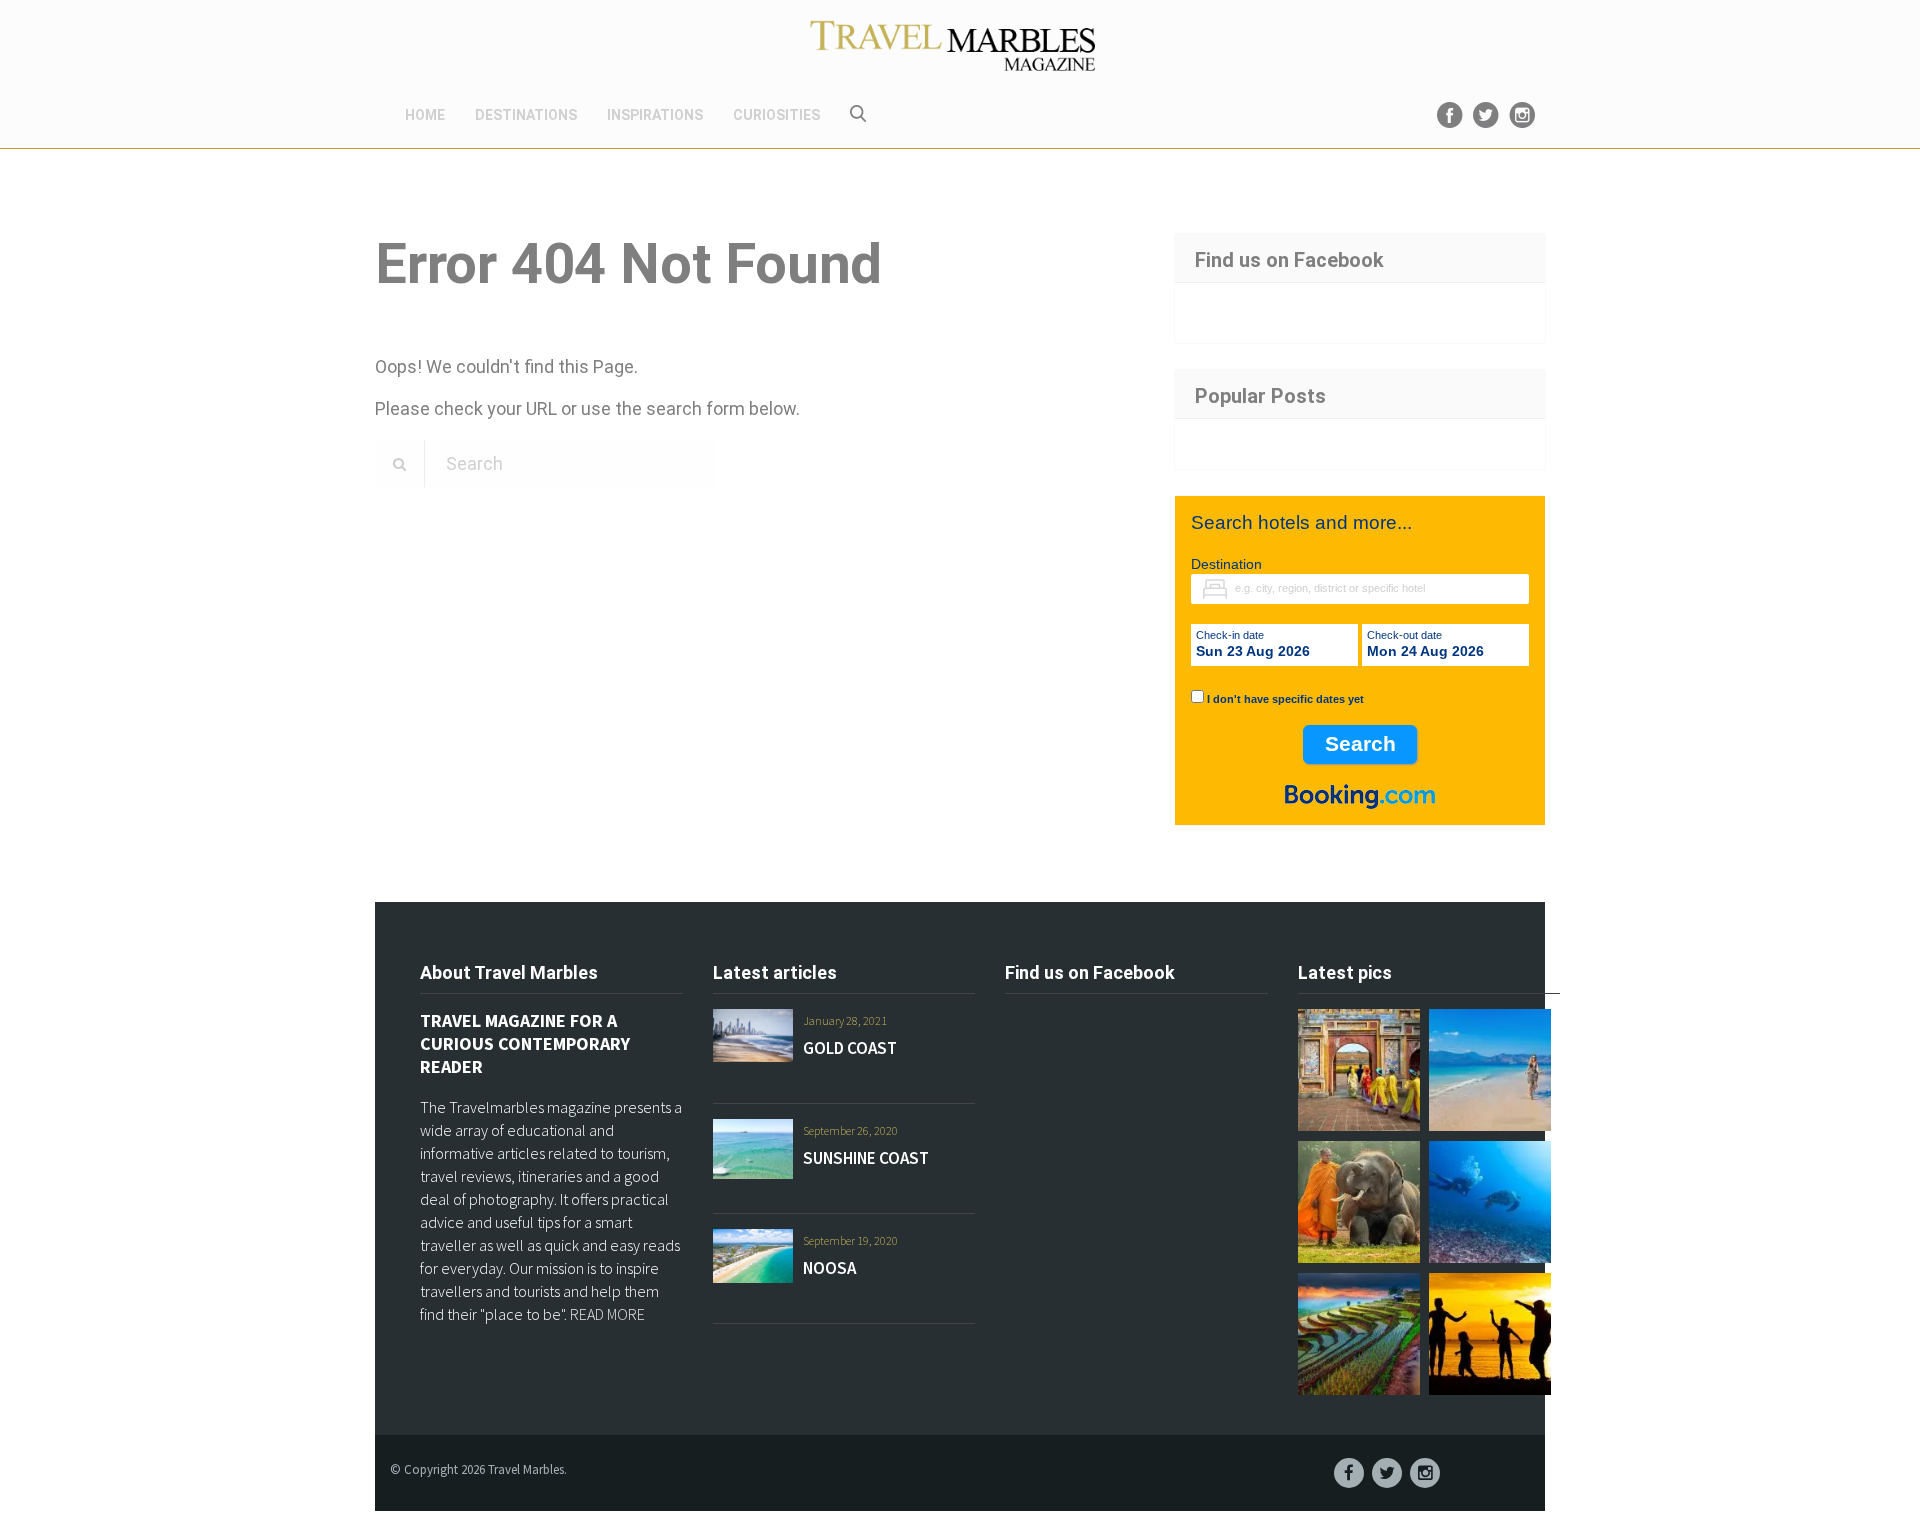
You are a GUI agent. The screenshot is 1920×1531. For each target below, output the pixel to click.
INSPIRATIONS (655, 115)
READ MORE (607, 1314)
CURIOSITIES (776, 115)
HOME (425, 115)
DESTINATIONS (526, 115)
